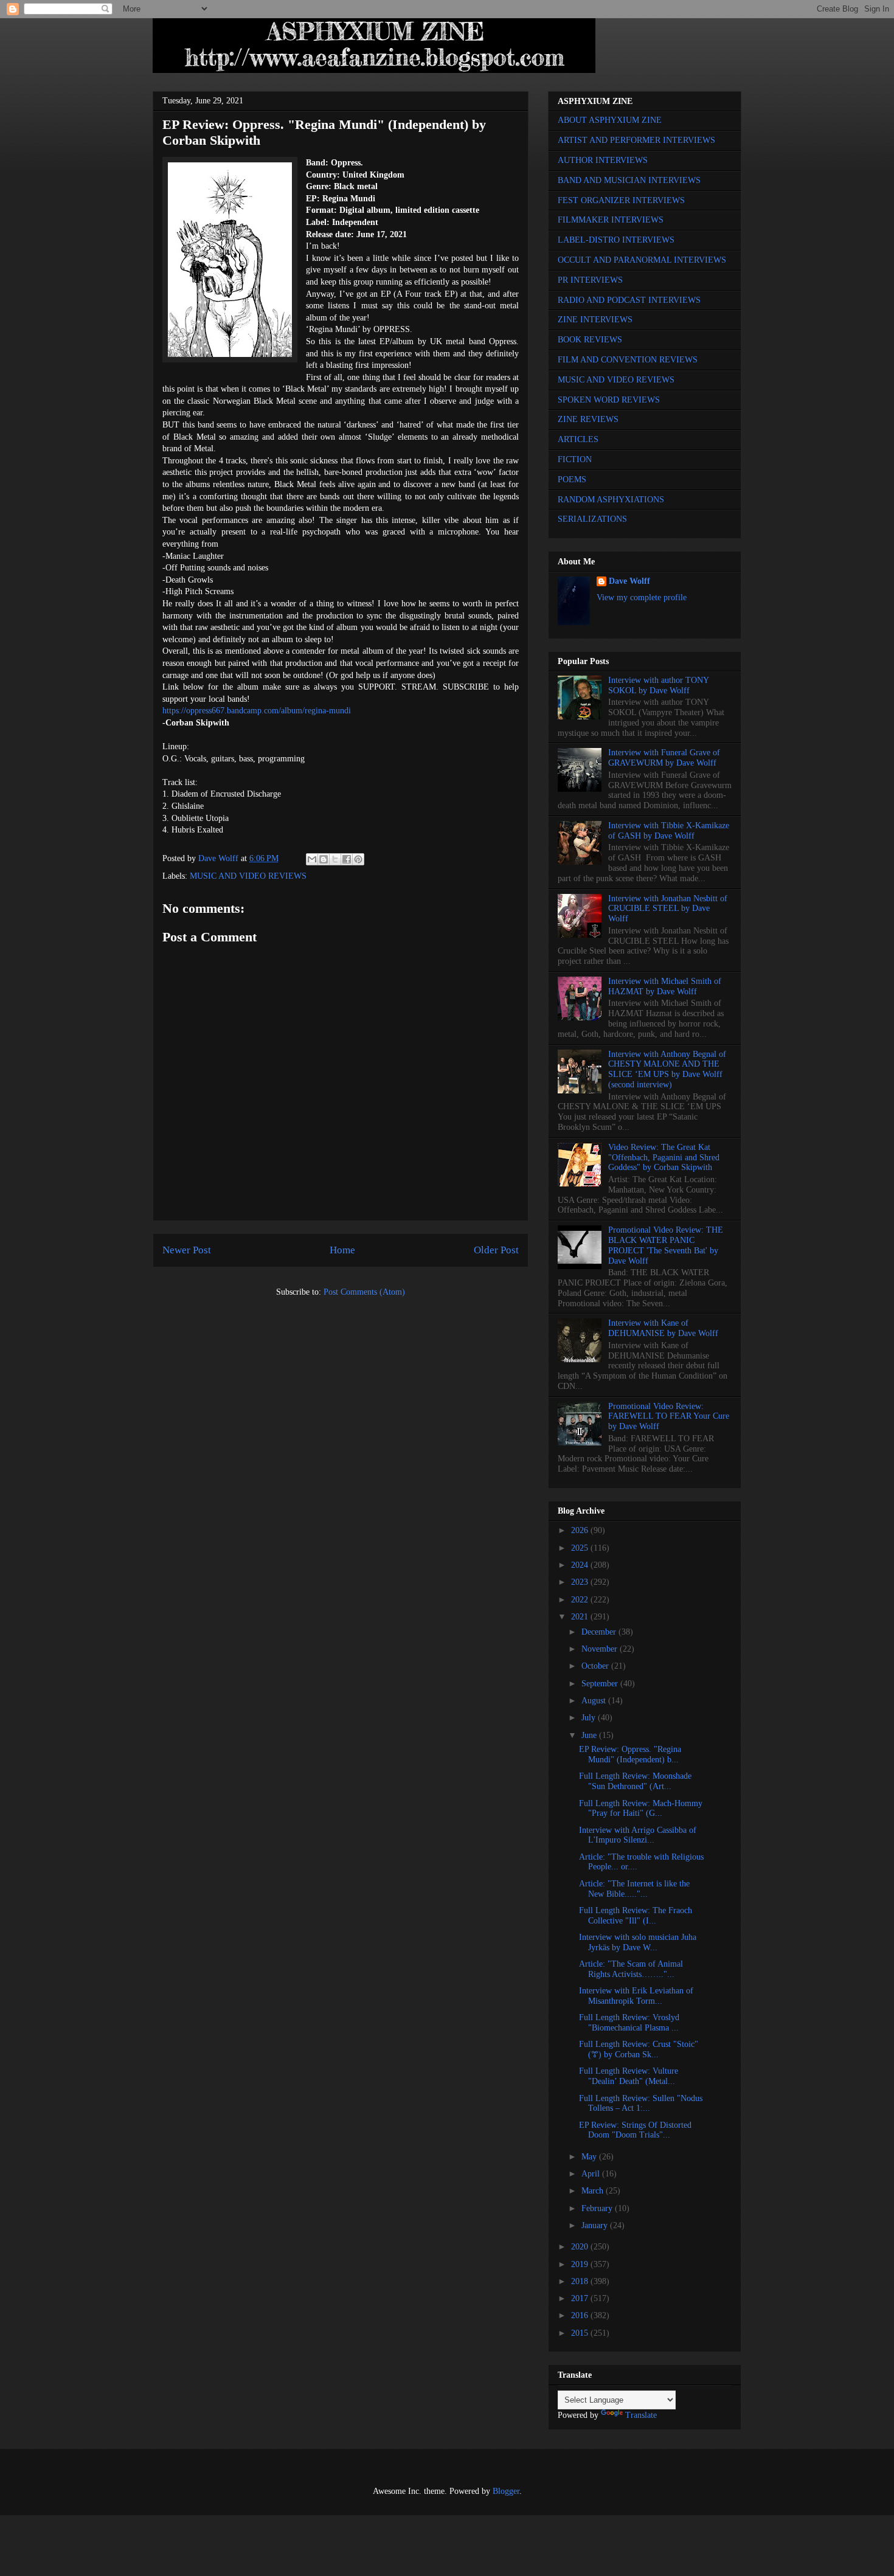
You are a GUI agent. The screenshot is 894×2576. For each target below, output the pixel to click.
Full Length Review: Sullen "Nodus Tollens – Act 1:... (641, 2103)
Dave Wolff (629, 581)
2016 (581, 2315)
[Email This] (312, 859)
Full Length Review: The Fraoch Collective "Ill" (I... (636, 1916)
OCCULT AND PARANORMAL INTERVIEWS (642, 260)
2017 (581, 2298)
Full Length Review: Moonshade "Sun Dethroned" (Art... (635, 1781)
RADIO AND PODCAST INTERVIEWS (629, 300)
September (601, 1684)
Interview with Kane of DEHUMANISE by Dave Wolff (663, 1328)
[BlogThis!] (324, 859)
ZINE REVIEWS (588, 419)
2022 (581, 1600)
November (601, 1649)
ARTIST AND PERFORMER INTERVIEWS (636, 140)
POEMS (572, 480)
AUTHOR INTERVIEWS (603, 160)
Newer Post (187, 1250)
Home (342, 1250)
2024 (581, 1565)
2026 (581, 1530)
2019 (581, 2264)
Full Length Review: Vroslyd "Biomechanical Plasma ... (629, 2023)
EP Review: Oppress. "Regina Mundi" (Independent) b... (630, 1754)
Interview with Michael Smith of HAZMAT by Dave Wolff (665, 986)
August (595, 1701)
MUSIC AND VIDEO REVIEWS (248, 876)
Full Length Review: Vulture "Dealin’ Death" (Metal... (629, 2076)
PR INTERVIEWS (590, 280)
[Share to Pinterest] (358, 859)
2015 (581, 2333)
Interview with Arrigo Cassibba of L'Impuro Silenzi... (638, 1835)
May (590, 2157)
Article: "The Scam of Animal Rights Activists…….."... (631, 1969)
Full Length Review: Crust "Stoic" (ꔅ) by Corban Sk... (639, 2049)
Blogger (506, 2491)
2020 (581, 2247)
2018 (581, 2281)
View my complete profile (642, 597)
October (596, 1666)
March (594, 2191)
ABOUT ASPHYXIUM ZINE (610, 120)
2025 (581, 1548)
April (592, 2174)
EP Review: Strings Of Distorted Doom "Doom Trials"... (635, 2130)
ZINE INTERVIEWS (595, 320)
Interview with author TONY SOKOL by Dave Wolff (658, 685)
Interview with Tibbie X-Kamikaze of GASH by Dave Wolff (669, 831)
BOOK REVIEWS (590, 340)
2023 (581, 1582)
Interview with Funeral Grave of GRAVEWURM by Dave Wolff (664, 758)
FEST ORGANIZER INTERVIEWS (621, 200)
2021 (581, 1617)
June (590, 1735)
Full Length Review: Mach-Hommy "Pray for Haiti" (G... (641, 1809)
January (596, 2225)
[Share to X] (335, 859)
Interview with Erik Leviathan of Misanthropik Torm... (636, 1996)
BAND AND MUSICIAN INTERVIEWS (629, 180)
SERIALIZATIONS (592, 519)
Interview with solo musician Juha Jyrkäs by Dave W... (638, 1942)
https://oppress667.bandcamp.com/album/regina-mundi (257, 711)
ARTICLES (578, 439)
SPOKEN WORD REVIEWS (609, 400)
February (598, 2208)
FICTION (575, 459)
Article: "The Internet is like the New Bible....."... (634, 1889)
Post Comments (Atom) (364, 1292)
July (590, 1718)
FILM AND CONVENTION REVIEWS (628, 360)
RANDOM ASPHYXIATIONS (611, 500)
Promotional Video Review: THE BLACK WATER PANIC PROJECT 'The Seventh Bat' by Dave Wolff (666, 1245)
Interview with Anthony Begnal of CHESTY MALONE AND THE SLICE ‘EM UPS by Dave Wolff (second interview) (667, 1069)
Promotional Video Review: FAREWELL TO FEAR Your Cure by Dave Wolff (669, 1417)
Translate (641, 2415)
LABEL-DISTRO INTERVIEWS (616, 240)
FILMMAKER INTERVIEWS (611, 220)
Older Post (496, 1250)
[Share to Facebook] (347, 859)
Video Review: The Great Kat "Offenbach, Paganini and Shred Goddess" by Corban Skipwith (664, 1158)
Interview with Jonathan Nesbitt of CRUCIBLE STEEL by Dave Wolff (668, 909)
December (600, 1632)
